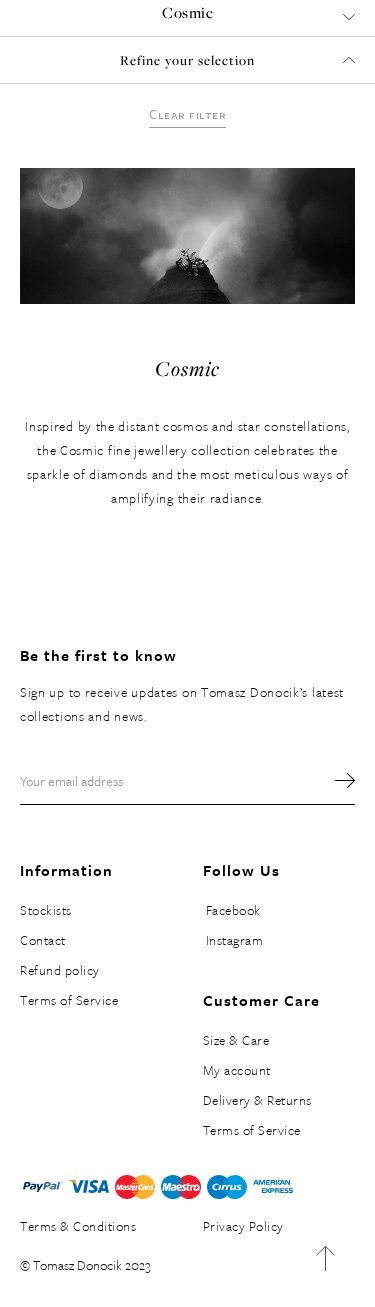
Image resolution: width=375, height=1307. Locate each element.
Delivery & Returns (257, 1100)
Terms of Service (69, 1000)
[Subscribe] (335, 781)
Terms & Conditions (78, 1226)
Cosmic (187, 12)
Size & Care (236, 1040)
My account (237, 1070)
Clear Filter (187, 114)
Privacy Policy (243, 1226)
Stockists (46, 910)
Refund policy (60, 970)
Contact (43, 940)
